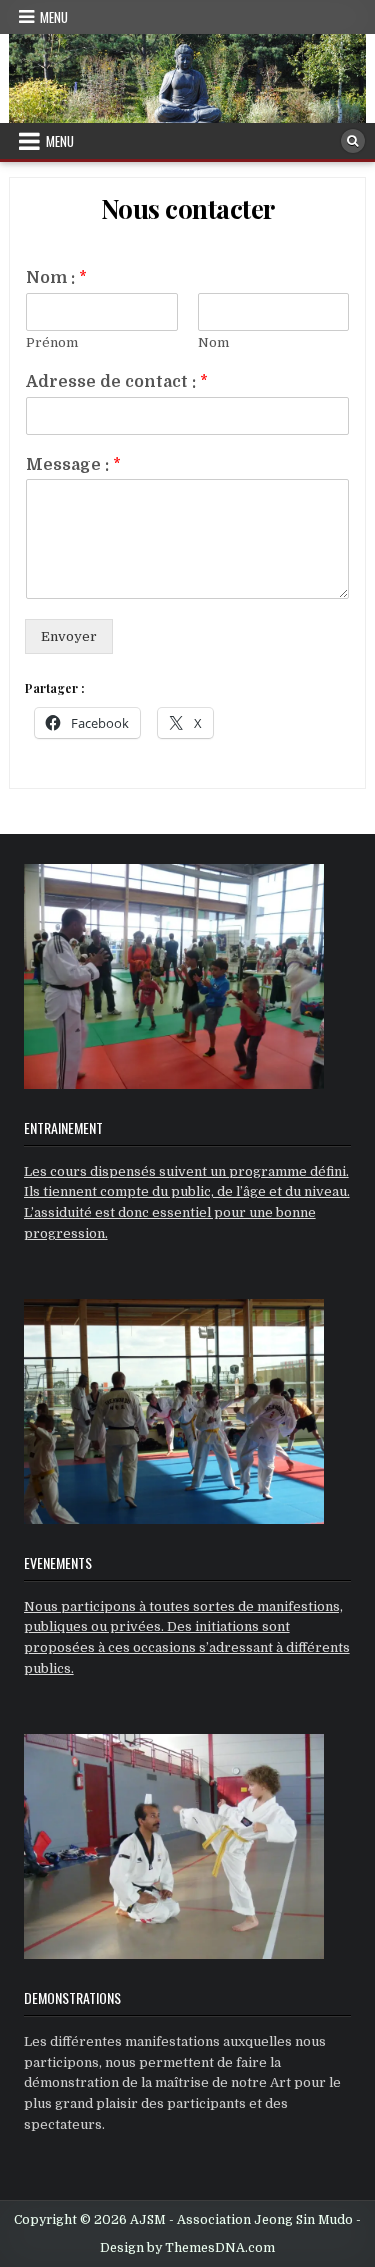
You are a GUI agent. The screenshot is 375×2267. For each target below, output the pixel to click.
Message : (73, 465)
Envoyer (69, 636)
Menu (54, 17)
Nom (213, 342)
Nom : (56, 278)
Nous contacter (188, 208)
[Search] (353, 141)
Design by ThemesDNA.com (187, 2248)
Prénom (52, 342)
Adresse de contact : (117, 382)
